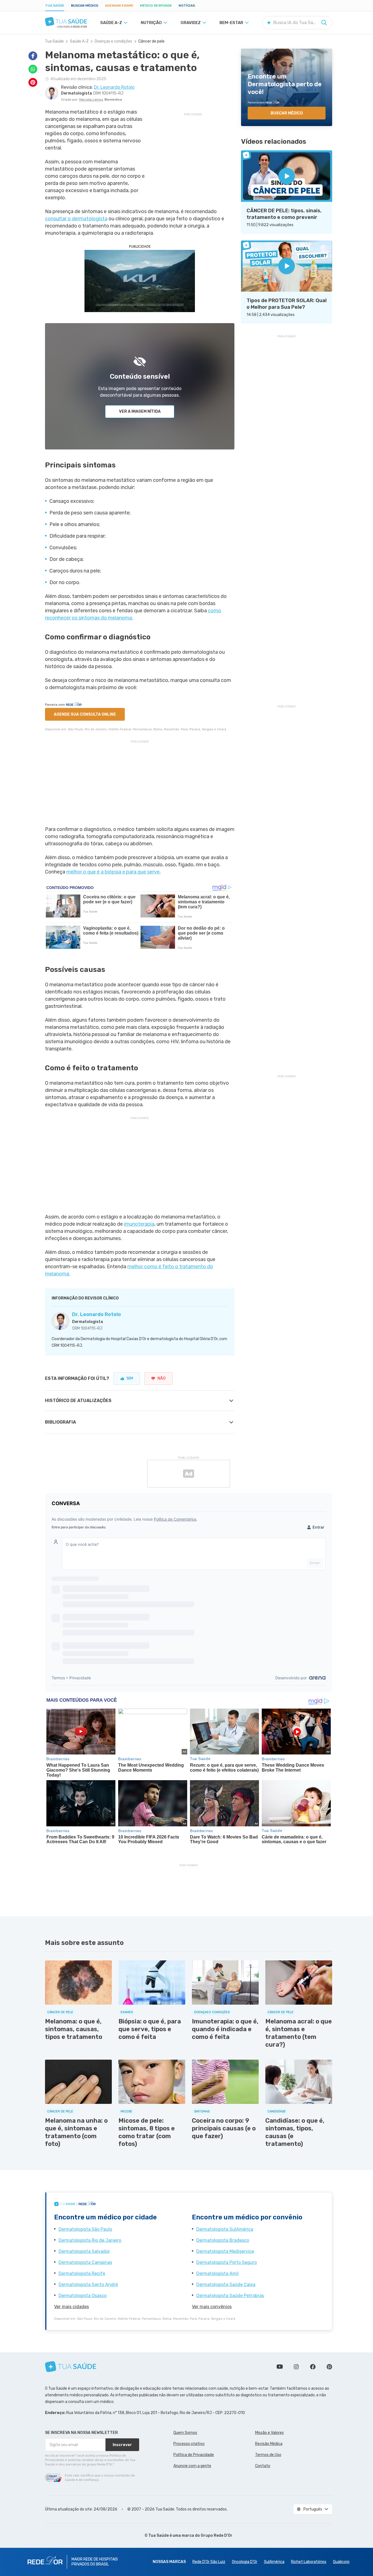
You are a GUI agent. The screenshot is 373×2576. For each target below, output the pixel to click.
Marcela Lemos (91, 100)
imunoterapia (139, 1224)
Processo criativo (189, 2444)
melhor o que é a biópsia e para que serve (113, 872)
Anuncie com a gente (192, 2466)
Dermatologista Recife (82, 2273)
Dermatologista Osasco (83, 2296)
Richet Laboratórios (309, 2562)
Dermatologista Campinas (85, 2262)
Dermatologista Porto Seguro (227, 2262)
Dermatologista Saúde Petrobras (230, 2296)
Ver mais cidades (72, 2307)
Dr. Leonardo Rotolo (96, 1314)
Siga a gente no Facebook (313, 2367)
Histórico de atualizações (78, 1401)
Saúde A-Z (79, 41)
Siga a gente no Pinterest (329, 2367)
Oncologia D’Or (245, 2562)
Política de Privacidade (194, 2455)
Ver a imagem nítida (140, 411)
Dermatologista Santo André (88, 2285)
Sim (130, 1378)
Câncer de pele (151, 41)
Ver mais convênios (212, 2307)
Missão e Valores (269, 2433)
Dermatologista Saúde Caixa (226, 2285)
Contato (263, 2466)
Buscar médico (85, 6)
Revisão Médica (269, 2444)
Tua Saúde (55, 6)
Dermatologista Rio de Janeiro (90, 2240)
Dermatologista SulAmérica (225, 2229)
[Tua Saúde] (66, 22)
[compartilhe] (33, 56)
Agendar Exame (119, 6)
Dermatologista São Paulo (85, 2229)
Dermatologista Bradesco (223, 2240)
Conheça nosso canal (280, 2367)
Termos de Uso (268, 2455)
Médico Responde (156, 6)
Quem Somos (185, 2433)
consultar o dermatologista (76, 219)
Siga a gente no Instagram (296, 2367)
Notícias (187, 6)
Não (162, 1378)
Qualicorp (341, 2562)
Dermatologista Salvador (84, 2251)
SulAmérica (274, 2562)
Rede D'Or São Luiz (209, 2562)
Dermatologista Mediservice (225, 2251)
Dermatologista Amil (217, 2273)
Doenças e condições (113, 41)
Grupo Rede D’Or (217, 2536)
